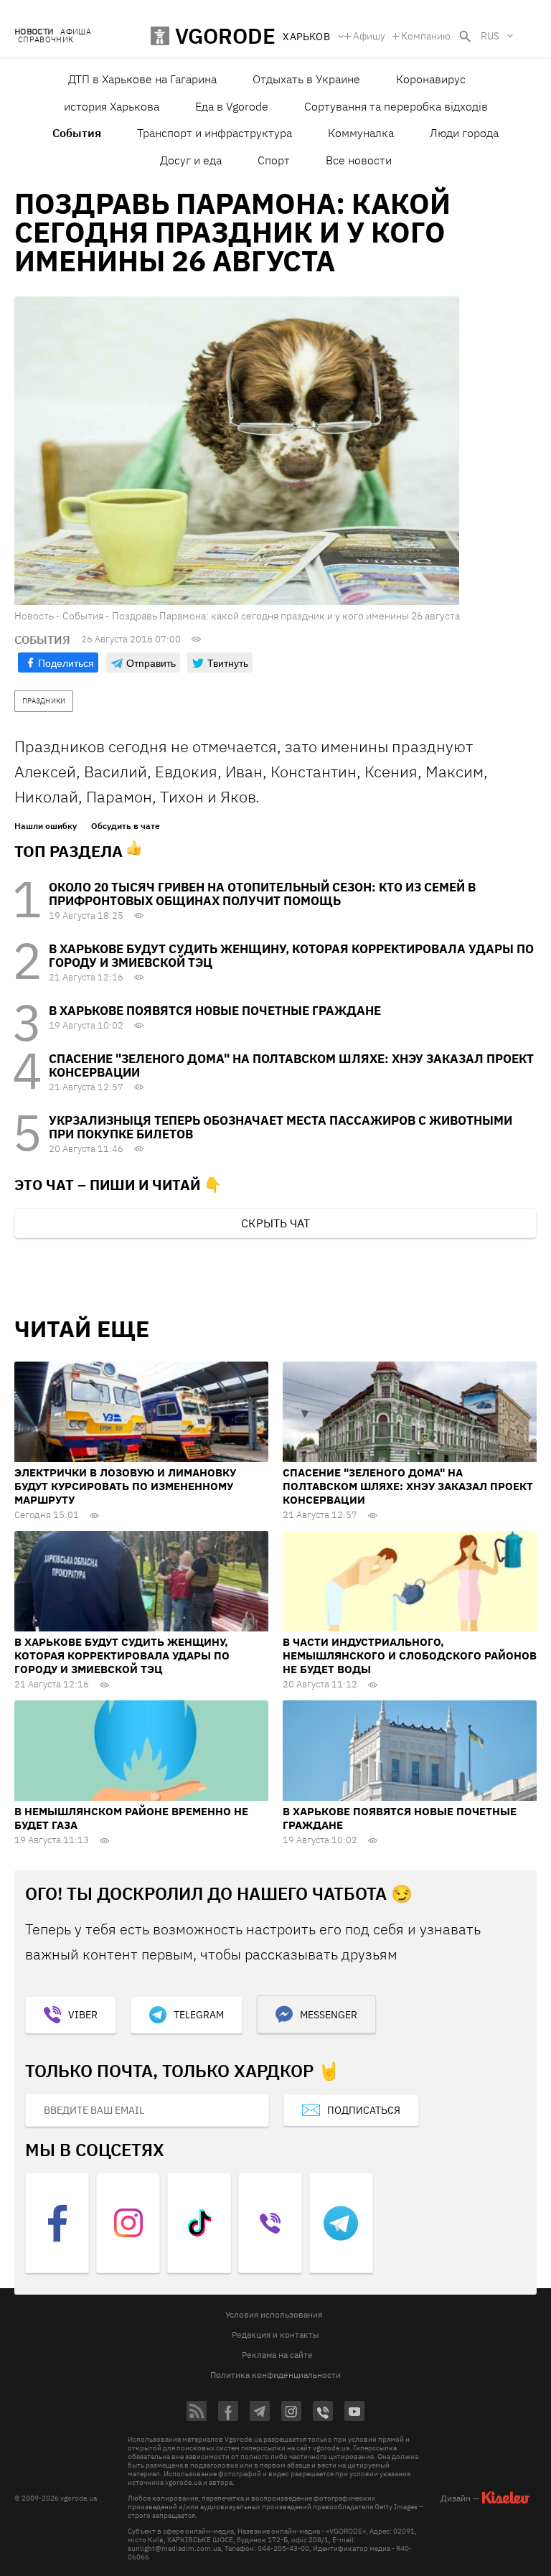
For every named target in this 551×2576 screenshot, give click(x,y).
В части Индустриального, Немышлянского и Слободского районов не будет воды (410, 1655)
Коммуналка (361, 133)
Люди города (464, 133)
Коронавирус (431, 79)
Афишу (369, 36)
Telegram (199, 2015)
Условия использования (274, 2314)
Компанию (426, 36)
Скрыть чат (275, 1223)
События (77, 133)
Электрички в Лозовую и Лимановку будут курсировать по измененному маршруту (125, 1486)
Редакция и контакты (275, 2334)
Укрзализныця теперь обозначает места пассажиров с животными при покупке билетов (281, 1127)
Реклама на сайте (277, 2355)
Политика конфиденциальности (275, 2375)
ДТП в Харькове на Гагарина (142, 79)
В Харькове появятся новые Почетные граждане (215, 1011)
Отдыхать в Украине (306, 79)
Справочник (46, 40)
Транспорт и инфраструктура (215, 133)
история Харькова (112, 106)
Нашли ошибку (46, 826)
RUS (490, 36)
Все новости (359, 160)
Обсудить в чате (126, 826)
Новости (34, 32)
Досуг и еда (191, 160)
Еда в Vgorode (232, 106)
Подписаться (364, 2110)
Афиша (76, 32)
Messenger (329, 2015)
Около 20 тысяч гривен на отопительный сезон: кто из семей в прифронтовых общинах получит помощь (262, 894)
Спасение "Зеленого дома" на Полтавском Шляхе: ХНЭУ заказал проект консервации (291, 1065)
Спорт (274, 160)
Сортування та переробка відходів (396, 106)
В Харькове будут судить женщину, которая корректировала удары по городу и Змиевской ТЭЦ (291, 956)
